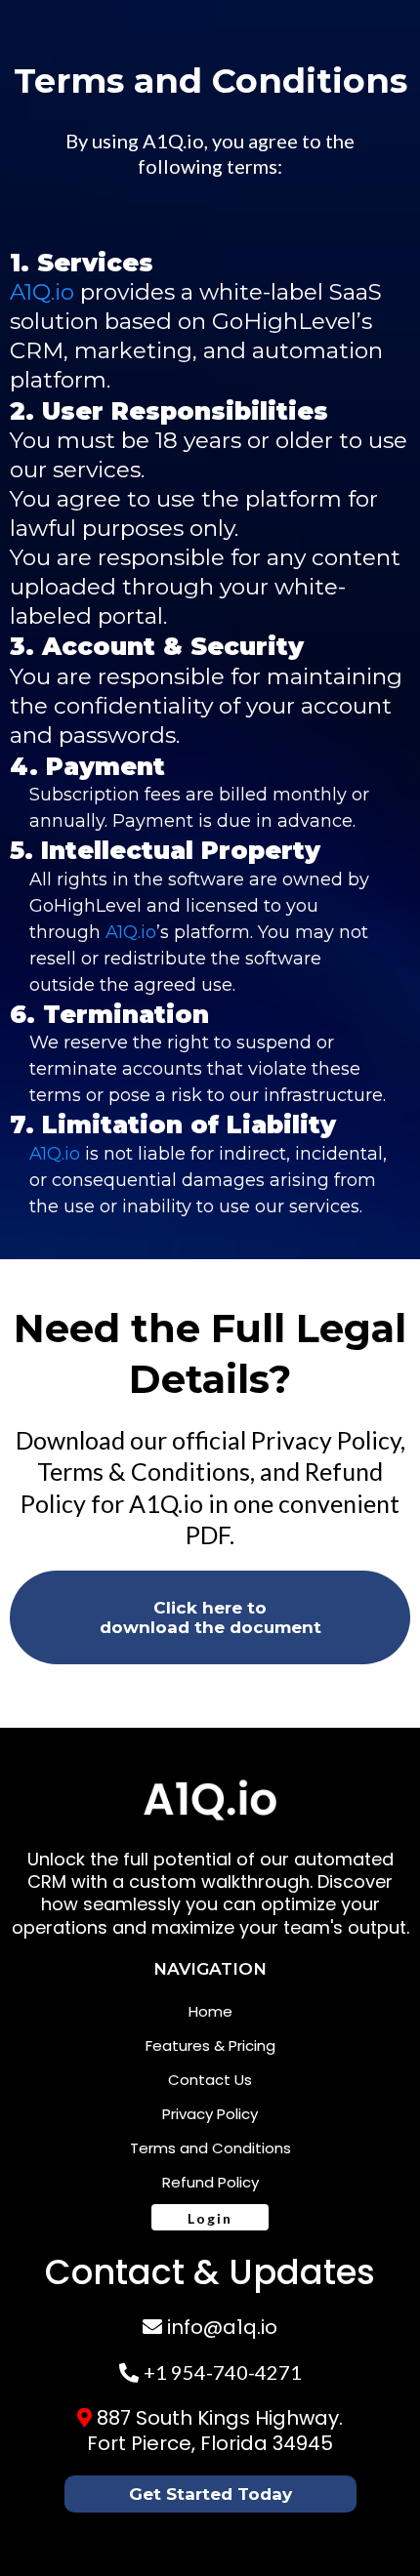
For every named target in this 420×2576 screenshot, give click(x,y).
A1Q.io (173, 141)
